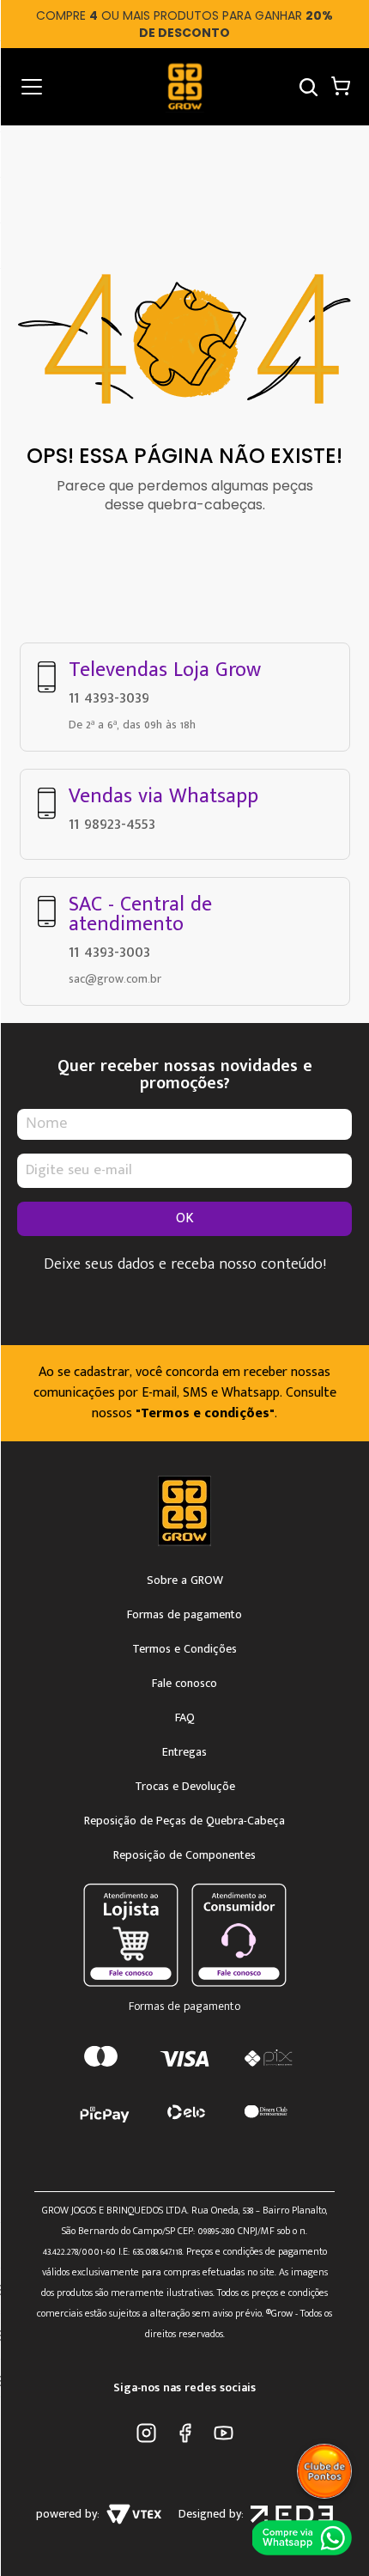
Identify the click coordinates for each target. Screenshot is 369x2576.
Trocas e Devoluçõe (185, 1787)
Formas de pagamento (184, 1615)
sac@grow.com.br (115, 979)
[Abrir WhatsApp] (304, 2537)
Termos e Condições (184, 1649)
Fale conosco (184, 1684)
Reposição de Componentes (184, 1855)
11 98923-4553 (112, 824)
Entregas (184, 1752)
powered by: (68, 2514)
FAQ (185, 1718)
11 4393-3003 (109, 952)
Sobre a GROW (185, 1580)
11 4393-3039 (109, 697)
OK (185, 1218)
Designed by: (211, 2514)
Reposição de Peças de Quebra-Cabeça (184, 1821)
